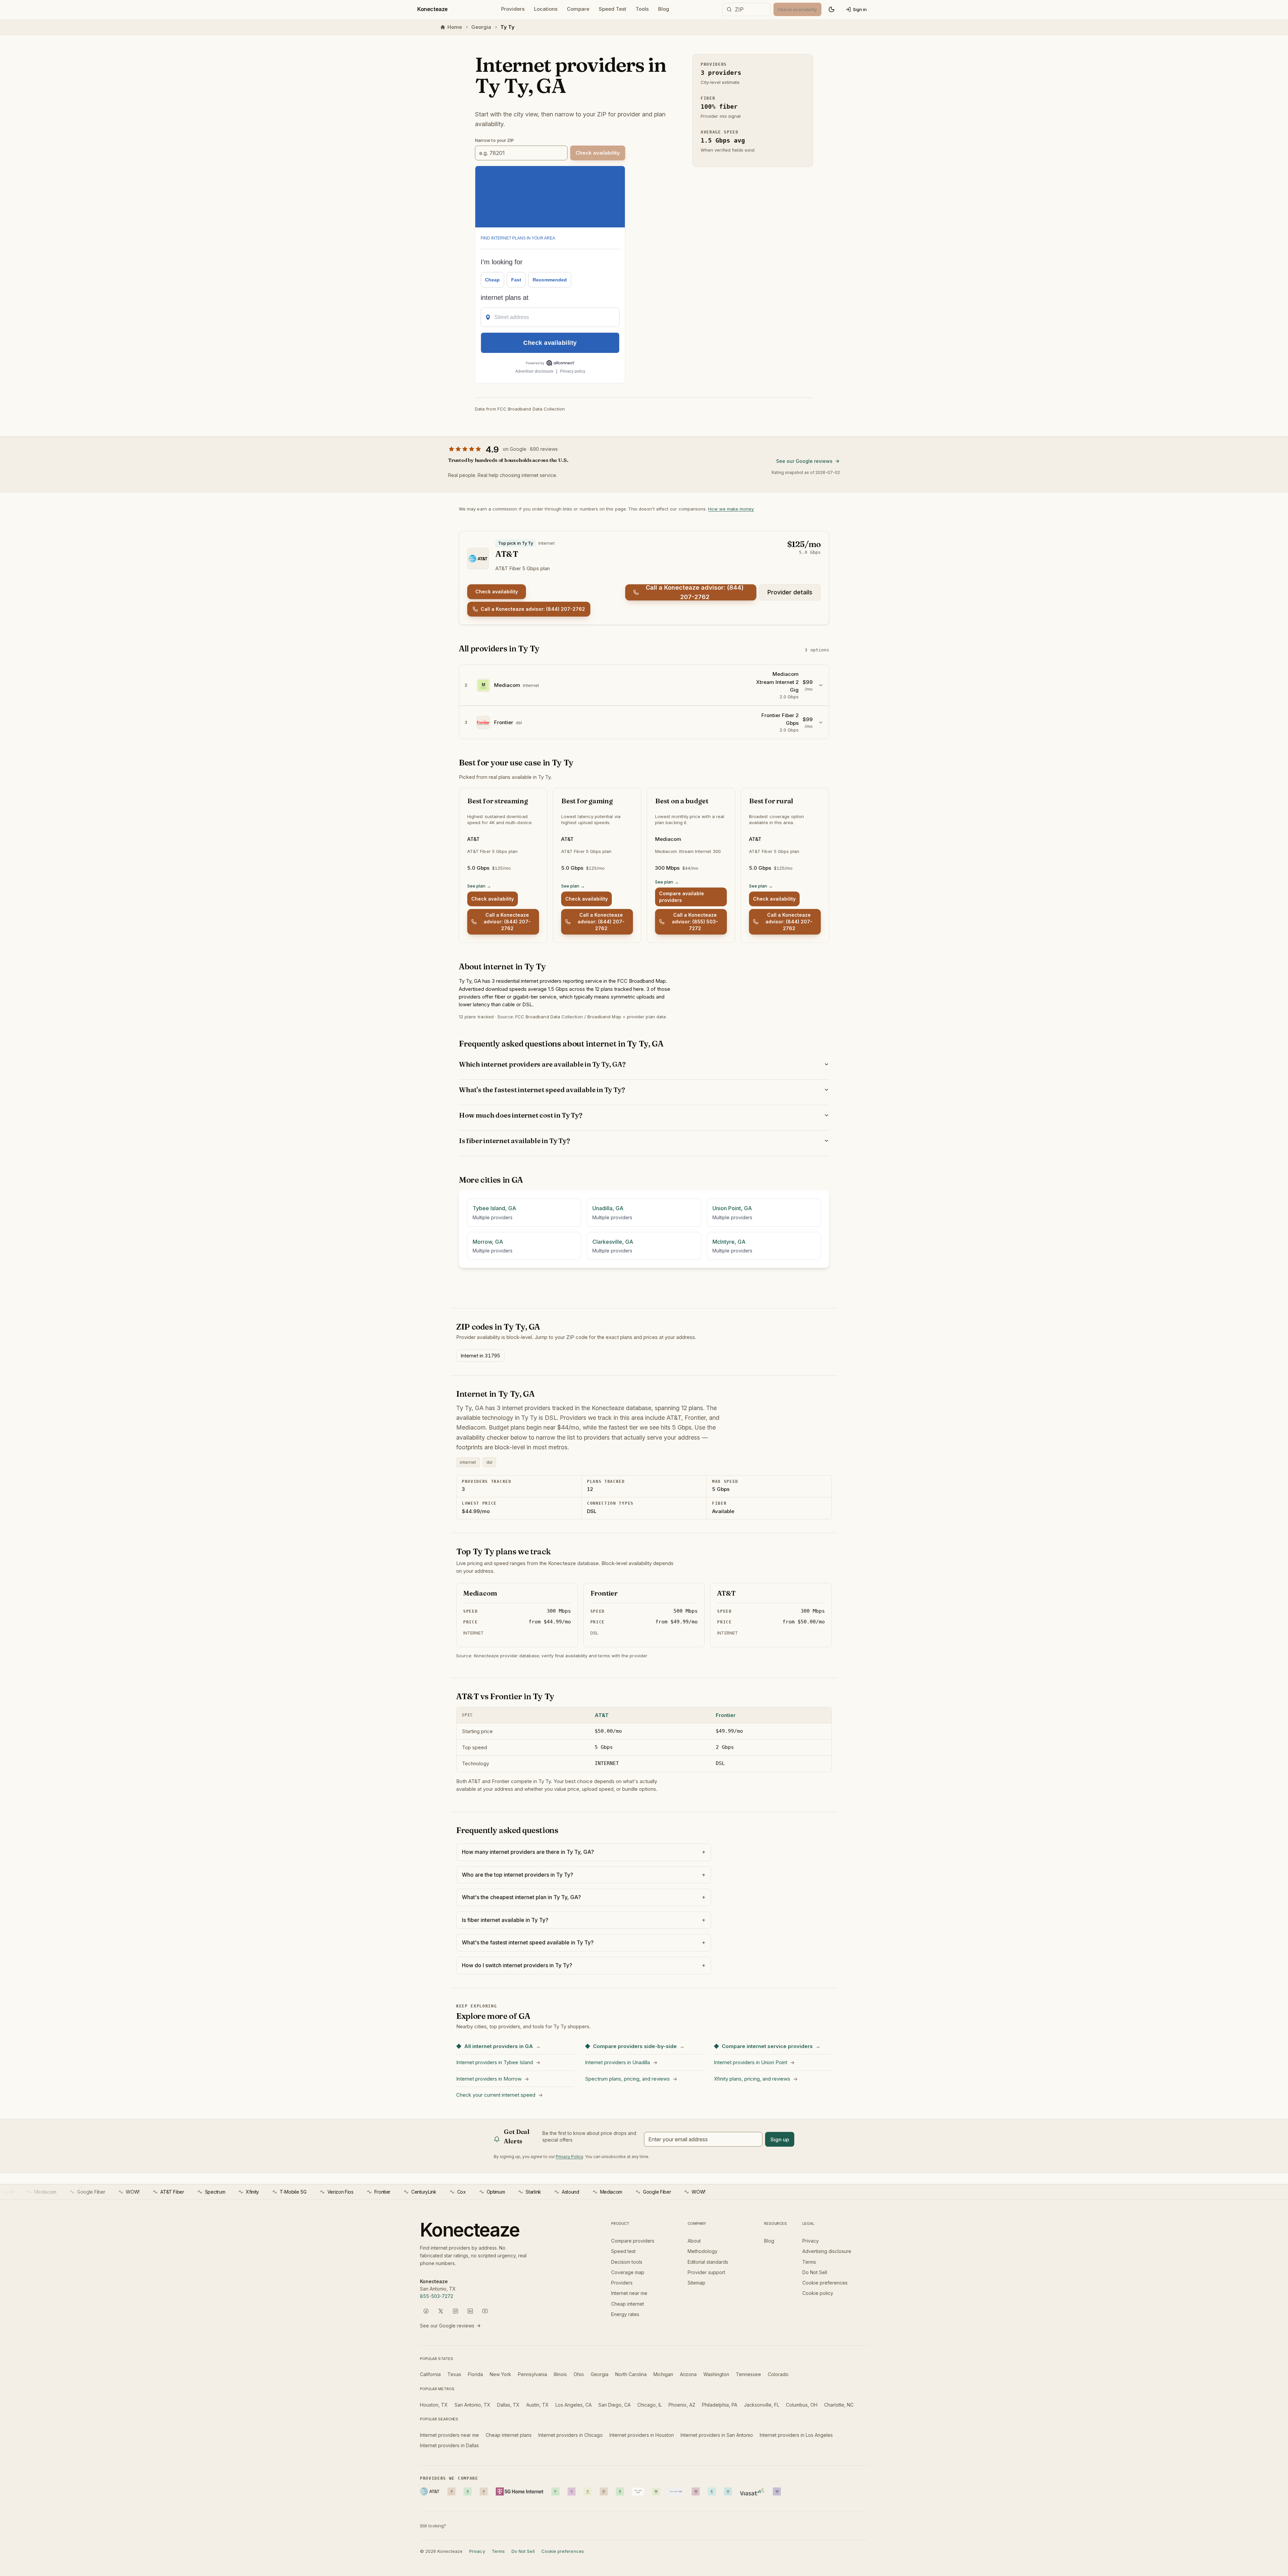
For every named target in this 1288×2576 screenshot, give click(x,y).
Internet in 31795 (480, 1356)
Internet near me (629, 2293)
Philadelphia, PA (720, 2405)
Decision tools (627, 2262)
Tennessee (748, 2374)
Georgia (481, 27)
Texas (454, 2374)
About (694, 2241)
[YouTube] (485, 2311)
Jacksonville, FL (762, 2405)
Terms (809, 2262)
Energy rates (625, 2314)
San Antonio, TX (472, 2405)
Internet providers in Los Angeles (796, 2435)
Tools (642, 9)
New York (500, 2374)
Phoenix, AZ (682, 2405)
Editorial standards (708, 2262)
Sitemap (696, 2283)
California (430, 2374)
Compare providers (633, 2241)
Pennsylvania (532, 2374)
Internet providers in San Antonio (717, 2435)
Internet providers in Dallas (449, 2445)
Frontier (726, 1715)
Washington (716, 2374)
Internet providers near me (449, 2435)
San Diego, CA (614, 2405)
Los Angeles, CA (574, 2405)
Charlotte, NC (839, 2405)
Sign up (780, 2139)
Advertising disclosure (827, 2251)
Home (455, 27)
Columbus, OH (802, 2405)
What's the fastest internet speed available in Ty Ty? (542, 1090)
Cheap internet (628, 2304)
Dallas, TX (508, 2405)
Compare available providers (682, 897)
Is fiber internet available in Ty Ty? (514, 1141)
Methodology (703, 2251)
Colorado (778, 2374)
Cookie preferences (825, 2283)
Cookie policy (818, 2293)
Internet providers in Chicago (571, 2435)
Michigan (663, 2374)
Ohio (579, 2374)
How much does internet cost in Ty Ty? (521, 1115)
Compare (578, 9)
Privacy (811, 2241)
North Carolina (631, 2374)
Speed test (623, 2251)
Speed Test (612, 9)
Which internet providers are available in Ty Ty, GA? (542, 1064)
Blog (664, 9)
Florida (475, 2374)
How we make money (731, 509)
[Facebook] (426, 2311)
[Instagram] (455, 2311)
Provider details (790, 592)
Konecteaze (433, 9)
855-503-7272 (437, 2296)
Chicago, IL (650, 2405)
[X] (441, 2311)
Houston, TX (434, 2405)
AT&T (602, 1715)
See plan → (479, 886)
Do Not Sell (815, 2272)
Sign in (860, 9)
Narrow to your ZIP (494, 140)
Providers (513, 9)
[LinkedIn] (470, 2311)
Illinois (560, 2374)
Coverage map (628, 2272)
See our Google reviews (804, 461)
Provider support (706, 2272)
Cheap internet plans (509, 2435)
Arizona (688, 2374)
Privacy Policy (569, 2157)
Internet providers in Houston (642, 2435)
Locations (546, 9)
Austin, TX (538, 2405)
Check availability (497, 592)
